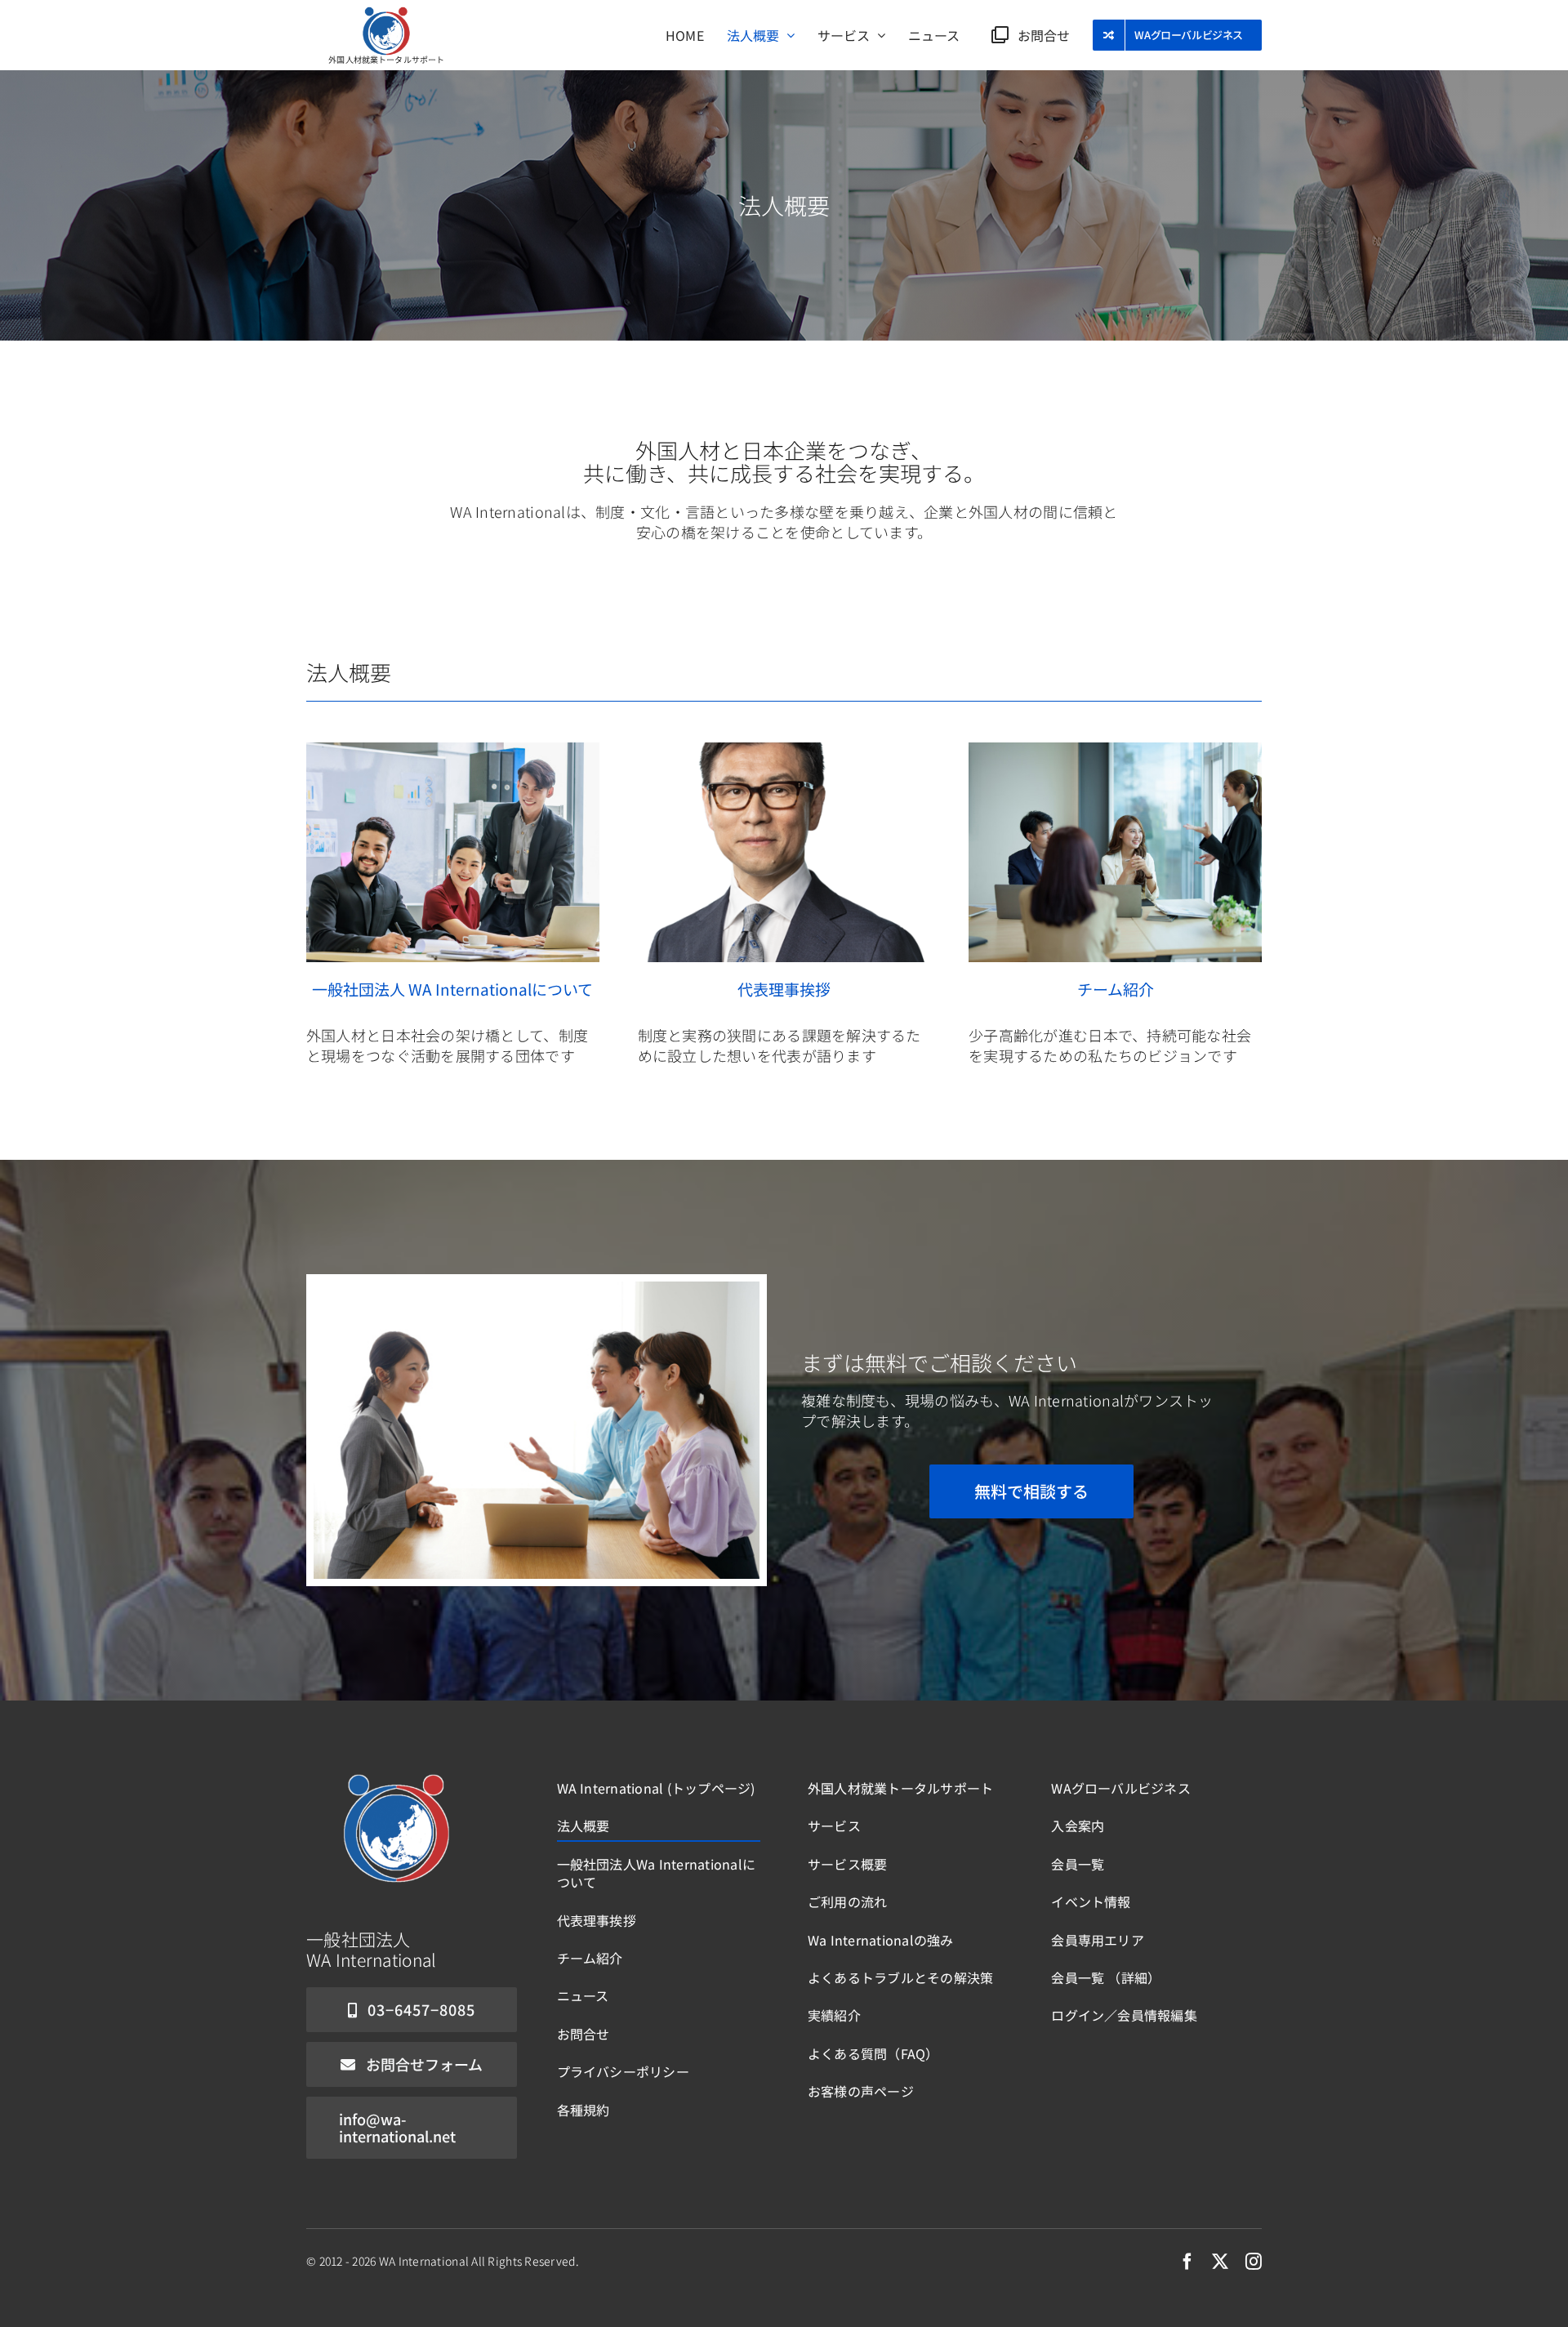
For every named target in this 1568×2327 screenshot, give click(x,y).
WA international (424, 2261)
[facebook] (1187, 2262)
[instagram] (1254, 2262)
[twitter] (1220, 2262)
